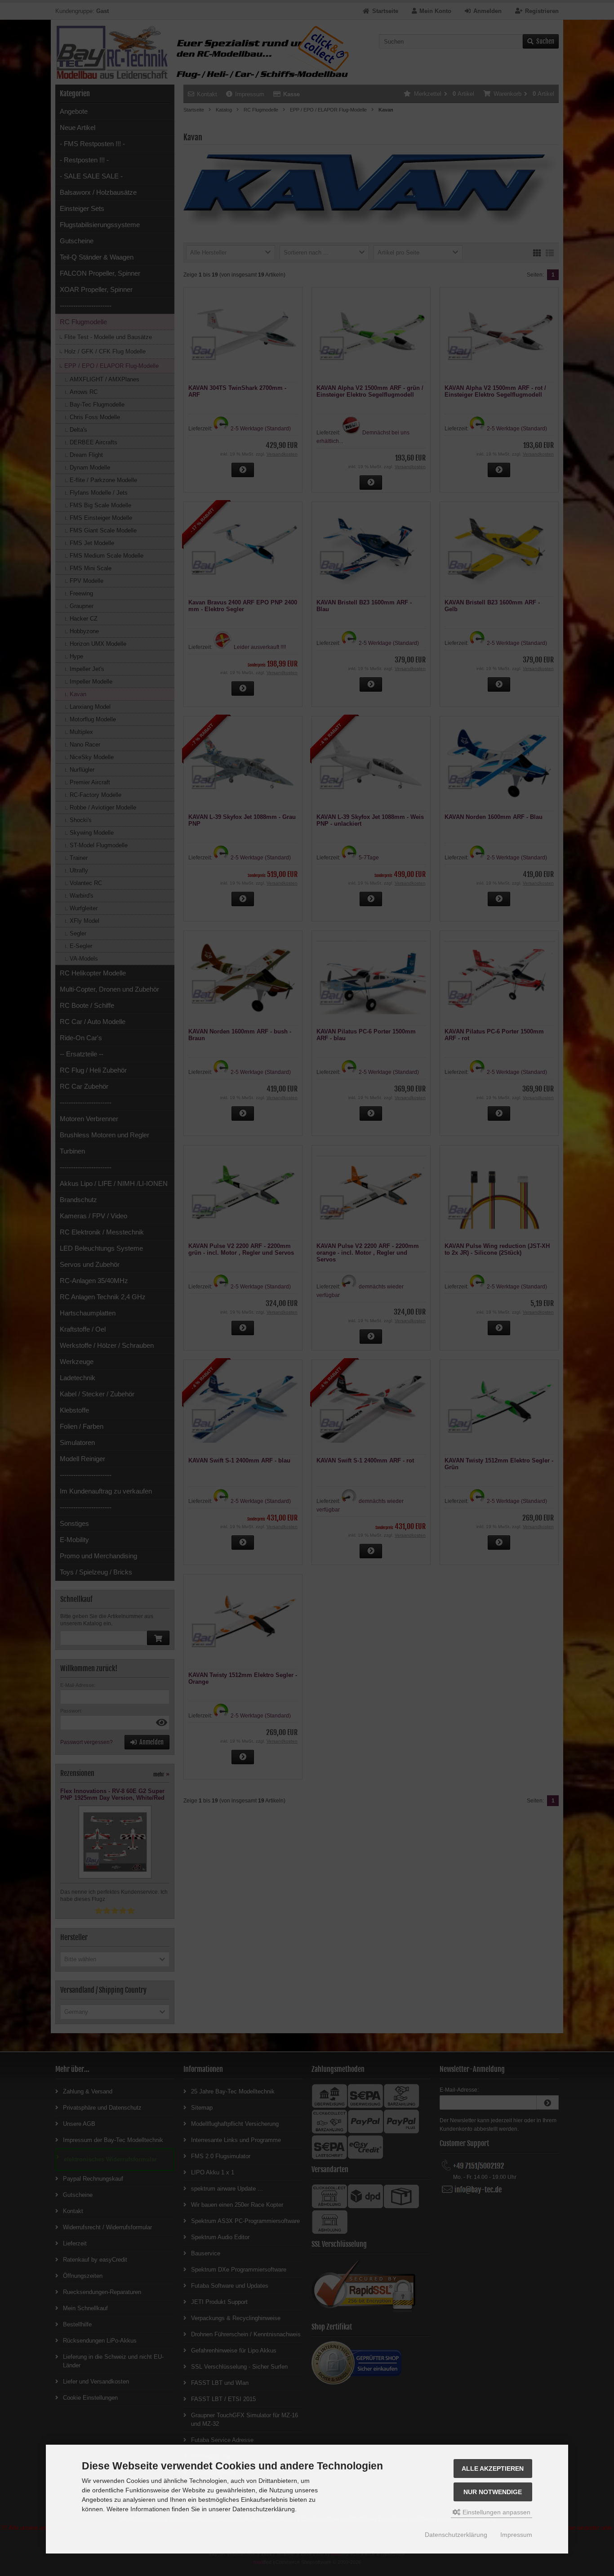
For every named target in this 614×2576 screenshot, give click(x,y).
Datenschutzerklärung (456, 2535)
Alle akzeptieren (493, 2469)
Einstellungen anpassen (496, 2512)
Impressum (516, 2535)
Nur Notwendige (493, 2492)
